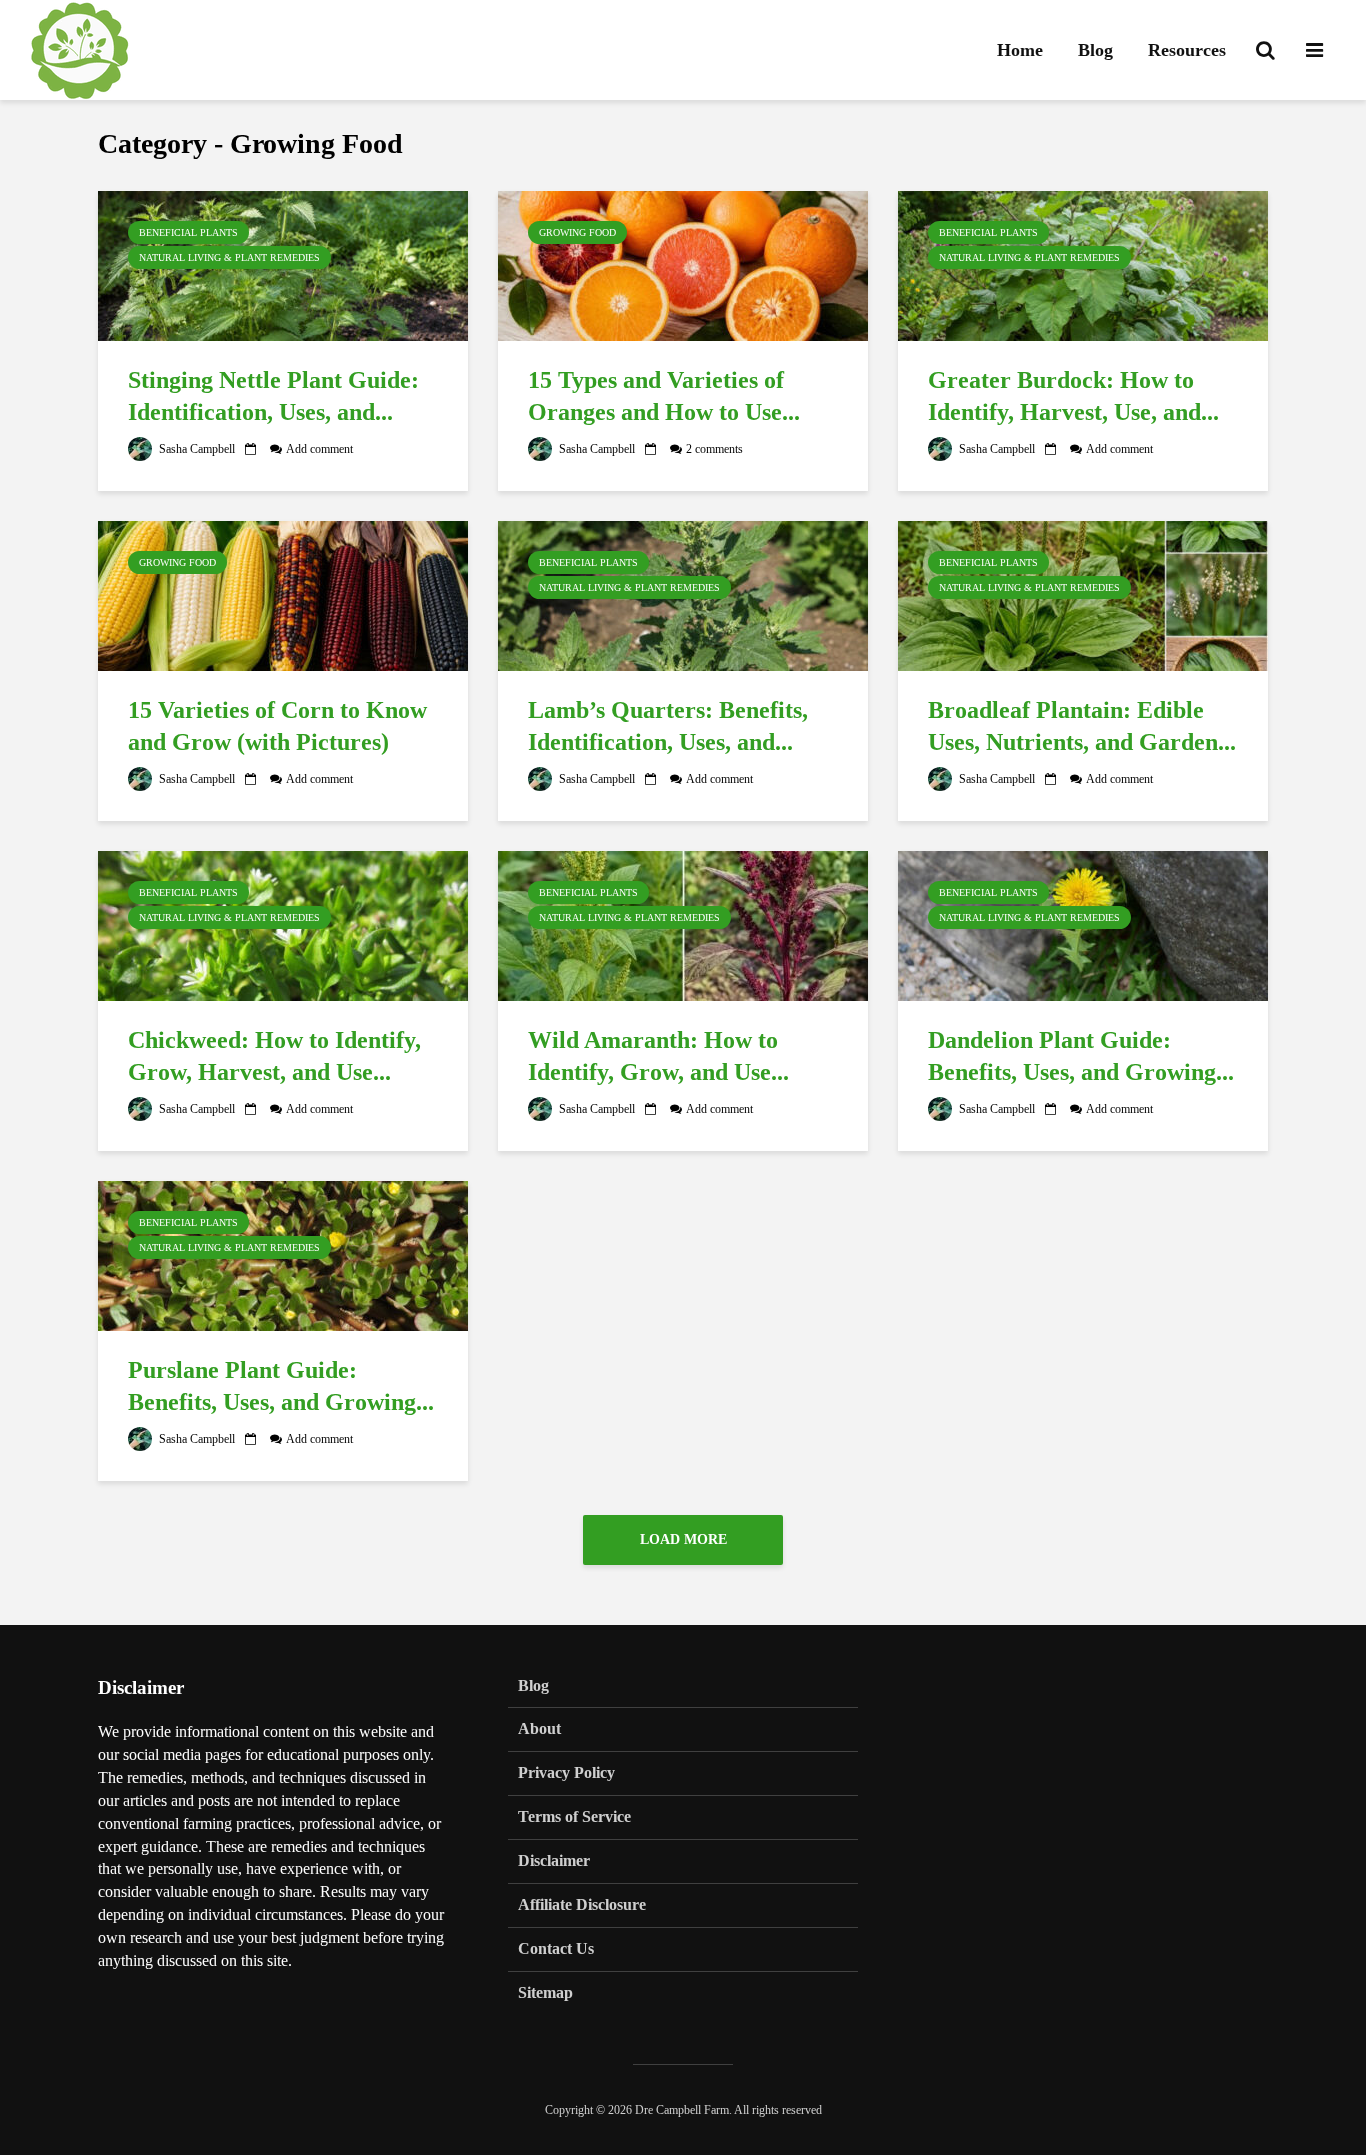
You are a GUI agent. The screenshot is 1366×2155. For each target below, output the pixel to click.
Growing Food (577, 232)
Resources (1187, 50)
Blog (1095, 50)
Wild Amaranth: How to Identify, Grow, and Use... (658, 1056)
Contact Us (556, 1948)
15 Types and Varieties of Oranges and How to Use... (664, 396)
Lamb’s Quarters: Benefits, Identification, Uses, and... (668, 726)
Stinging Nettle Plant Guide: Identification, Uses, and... (273, 396)
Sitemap (545, 1992)
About (539, 1728)
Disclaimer (554, 1860)
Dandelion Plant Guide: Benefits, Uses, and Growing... (1081, 1056)
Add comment (319, 449)
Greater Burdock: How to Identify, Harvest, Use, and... (1073, 396)
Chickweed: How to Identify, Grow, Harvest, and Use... (274, 1056)
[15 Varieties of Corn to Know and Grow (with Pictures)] (283, 594)
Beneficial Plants (188, 232)
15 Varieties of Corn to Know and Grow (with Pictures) (277, 726)
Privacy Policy (566, 1772)
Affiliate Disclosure (582, 1904)
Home (1020, 50)
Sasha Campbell (195, 449)
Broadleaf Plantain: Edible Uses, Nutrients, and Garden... (1082, 726)
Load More (683, 1539)
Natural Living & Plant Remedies (229, 257)
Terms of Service (574, 1816)
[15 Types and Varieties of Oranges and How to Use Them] (683, 264)
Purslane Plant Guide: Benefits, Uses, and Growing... (281, 1386)
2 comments (714, 449)
